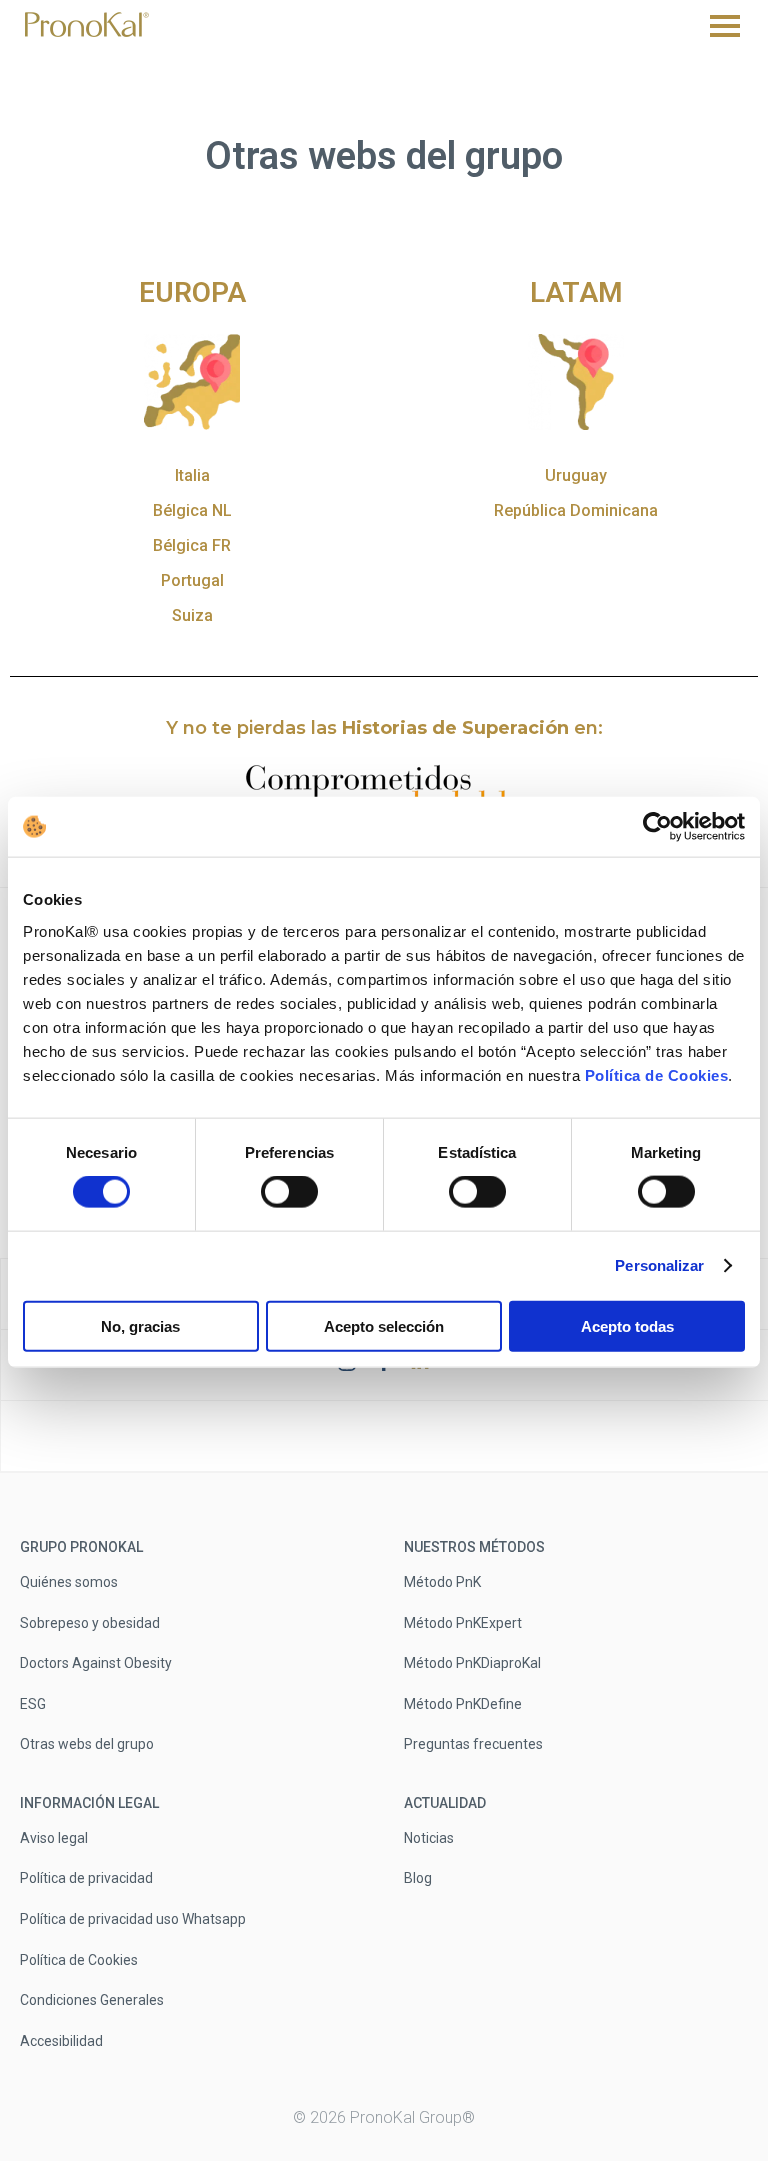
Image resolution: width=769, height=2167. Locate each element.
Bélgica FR (192, 545)
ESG (33, 1703)
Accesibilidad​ (61, 2040)
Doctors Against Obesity (96, 1663)
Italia (192, 475)
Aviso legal (54, 1837)
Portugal (192, 580)
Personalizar (659, 1265)
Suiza (192, 615)
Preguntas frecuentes (473, 1744)
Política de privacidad (86, 1878)
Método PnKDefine (463, 1703)
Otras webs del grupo (87, 1744)
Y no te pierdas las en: (384, 728)
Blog (418, 1878)
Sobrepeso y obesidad (90, 1622)
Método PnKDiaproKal (472, 1663)
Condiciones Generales (92, 2000)
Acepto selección (384, 1325)
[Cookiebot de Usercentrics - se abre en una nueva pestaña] (657, 827)
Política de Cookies (657, 1074)
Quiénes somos (69, 1582)
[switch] (289, 1192)
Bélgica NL (192, 510)
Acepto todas (627, 1325)
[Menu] (725, 26)
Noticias (429, 1837)
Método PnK (442, 1582)
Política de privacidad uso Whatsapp (133, 1919)
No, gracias (140, 1325)
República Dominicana (576, 510)
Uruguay (576, 475)
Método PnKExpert (463, 1622)
